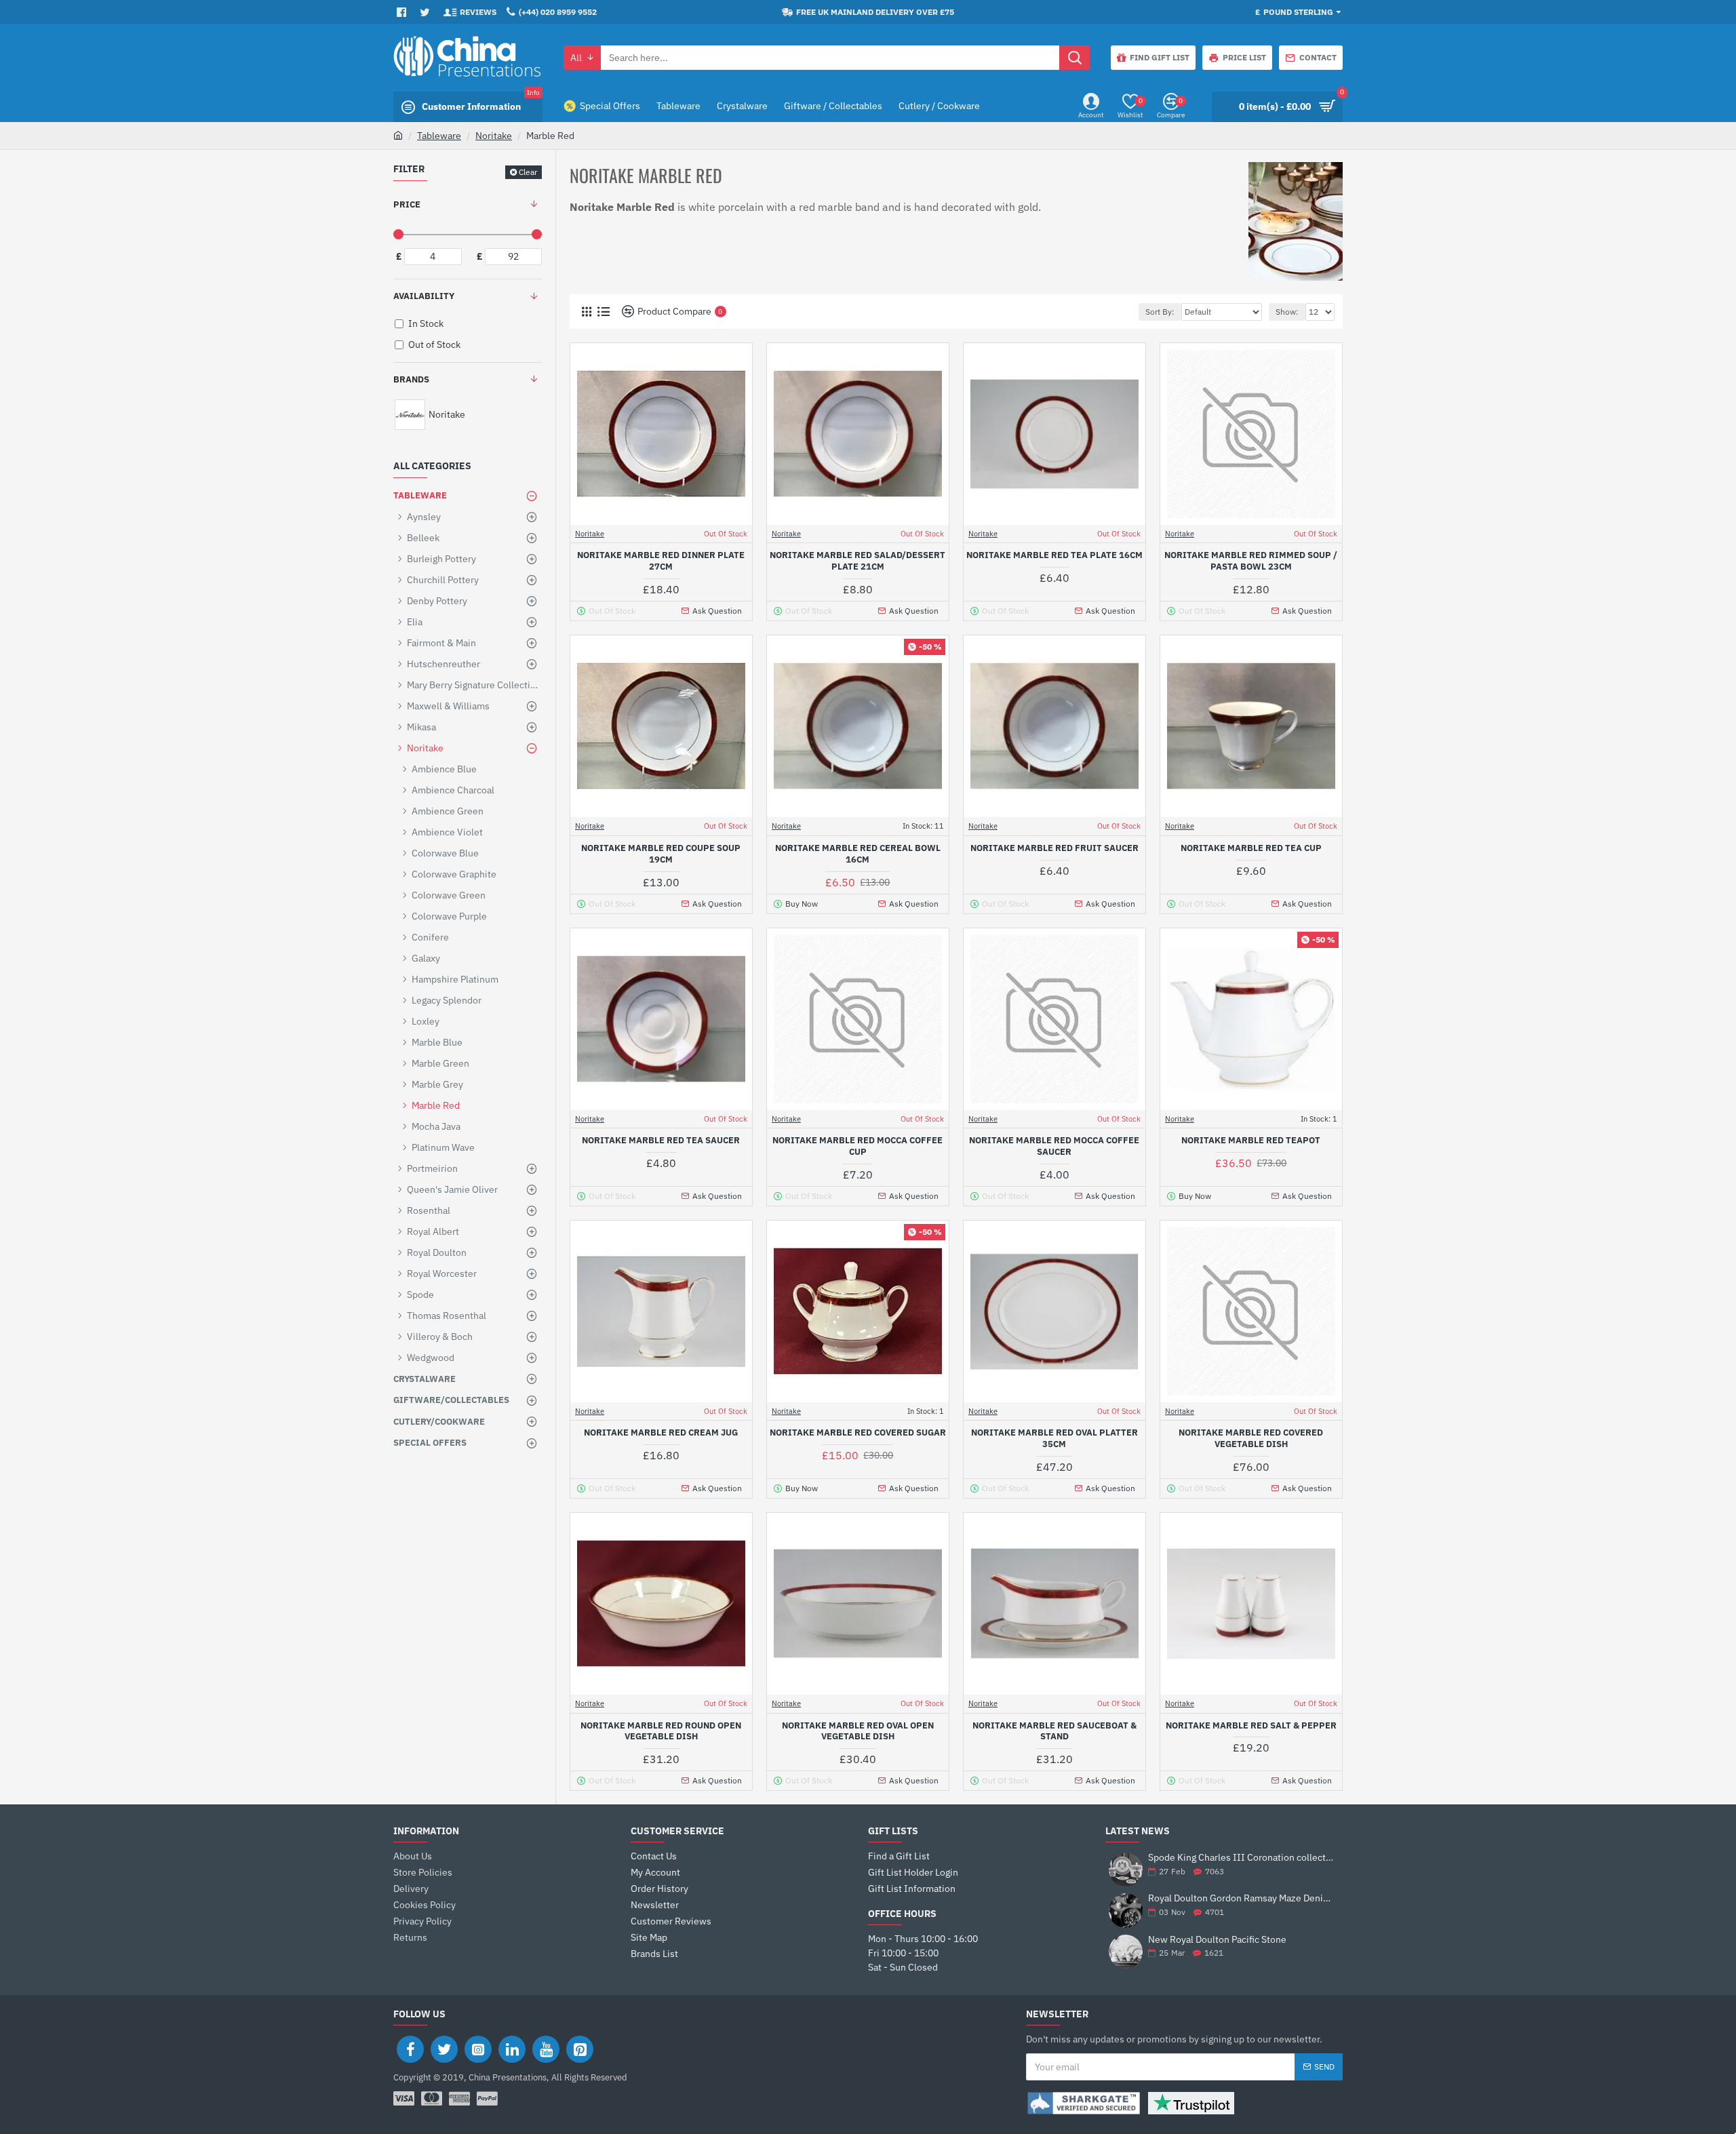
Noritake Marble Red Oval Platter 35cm (1054, 1439)
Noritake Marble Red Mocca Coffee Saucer (1054, 1146)
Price (407, 204)
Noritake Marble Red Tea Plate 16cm (1054, 555)
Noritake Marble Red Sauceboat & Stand (1054, 1732)
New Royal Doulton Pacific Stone (1217, 1940)
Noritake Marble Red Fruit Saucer (1054, 848)
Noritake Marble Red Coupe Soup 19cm (661, 854)
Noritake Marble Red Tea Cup (1251, 848)
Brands (411, 379)
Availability (424, 296)
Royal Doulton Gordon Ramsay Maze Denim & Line (1241, 1898)
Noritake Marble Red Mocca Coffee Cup (857, 1146)
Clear (528, 172)
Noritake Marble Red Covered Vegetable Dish (1251, 1439)
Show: (1287, 312)
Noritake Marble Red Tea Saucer (661, 1141)
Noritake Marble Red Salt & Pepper (1251, 1726)
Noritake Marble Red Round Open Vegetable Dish (661, 1732)
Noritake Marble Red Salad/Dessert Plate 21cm (857, 561)
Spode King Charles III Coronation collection (1241, 1858)
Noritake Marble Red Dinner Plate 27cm (661, 561)
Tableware (439, 136)
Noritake (494, 136)
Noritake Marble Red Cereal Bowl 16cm (858, 854)
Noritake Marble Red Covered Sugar (858, 1433)
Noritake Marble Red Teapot (1251, 1141)
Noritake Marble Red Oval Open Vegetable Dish (858, 1732)
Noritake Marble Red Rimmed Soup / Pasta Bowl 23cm (1251, 561)
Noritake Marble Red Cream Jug (661, 1433)
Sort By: (1160, 312)
